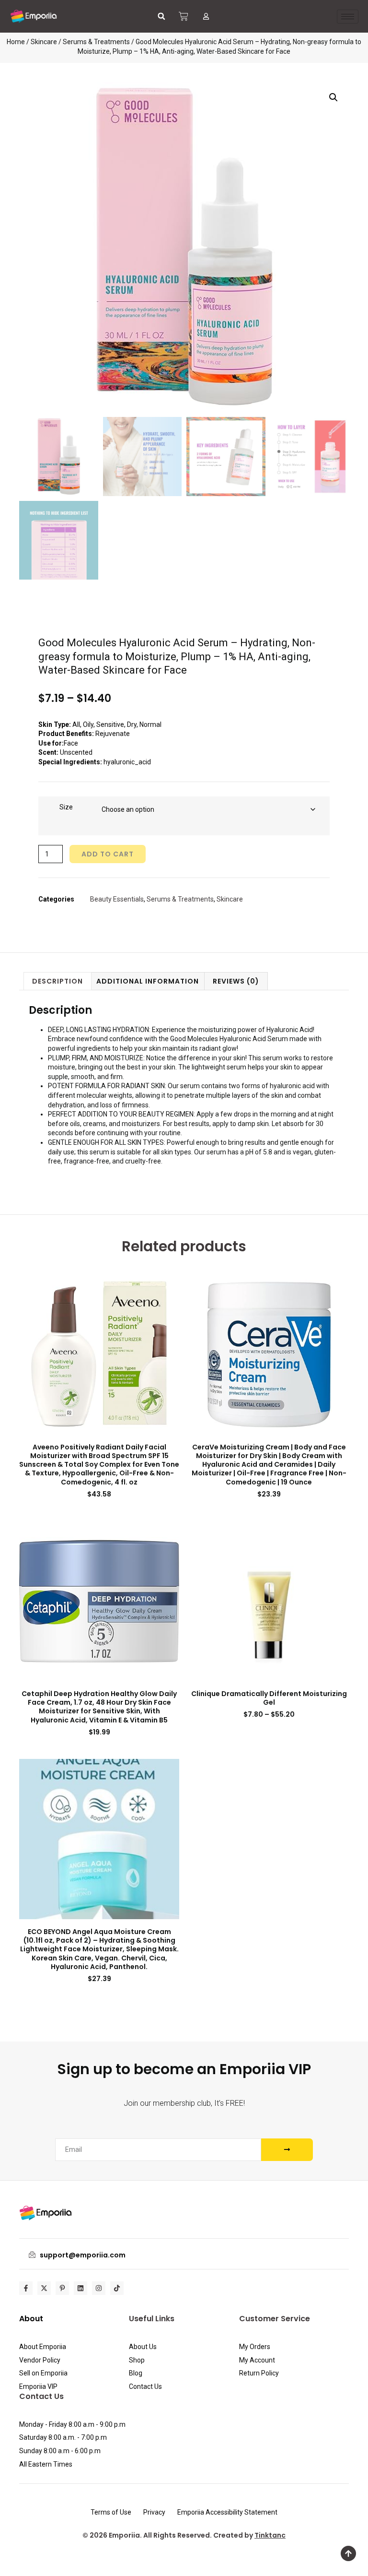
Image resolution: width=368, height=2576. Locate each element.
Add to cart (108, 854)
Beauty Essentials (117, 899)
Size (66, 807)
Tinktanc (270, 2535)
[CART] (184, 16)
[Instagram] (99, 2288)
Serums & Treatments (96, 42)
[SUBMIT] (287, 2150)
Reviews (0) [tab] (236, 981)
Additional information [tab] (148, 981)
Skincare (44, 42)
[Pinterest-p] (62, 2288)
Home (16, 42)
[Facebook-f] (26, 2288)
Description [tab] (57, 981)
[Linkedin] (80, 2288)
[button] (161, 16)
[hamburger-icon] (348, 17)
